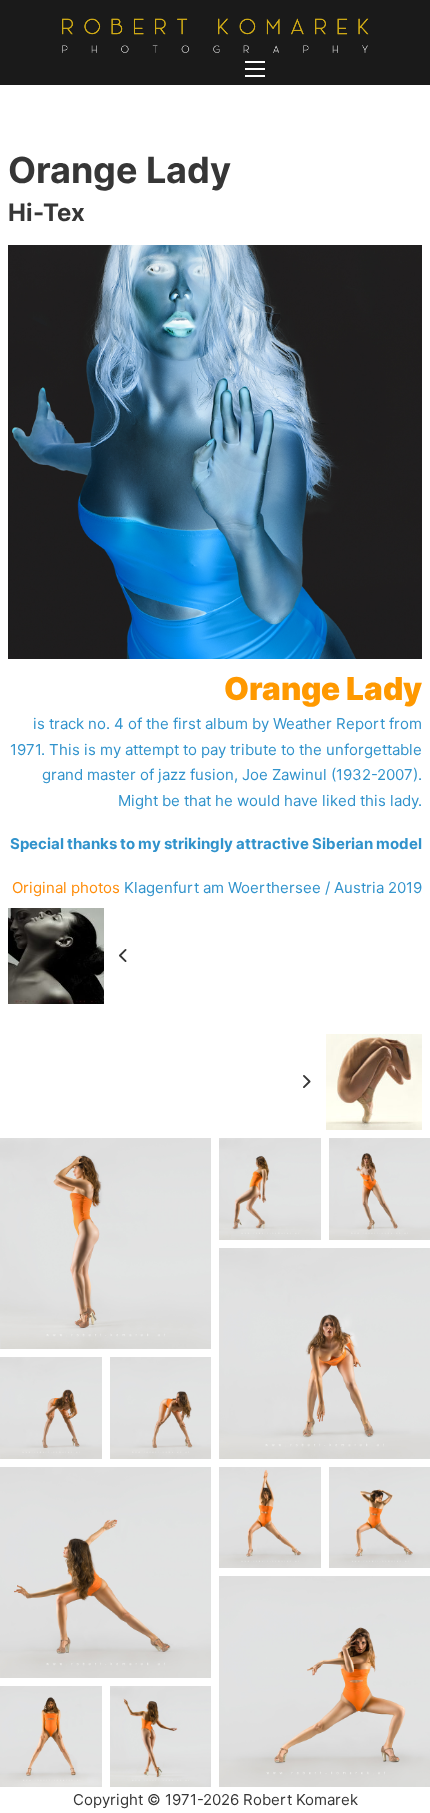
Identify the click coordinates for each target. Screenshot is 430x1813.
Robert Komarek (300, 1799)
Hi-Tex (46, 212)
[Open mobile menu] (255, 69)
